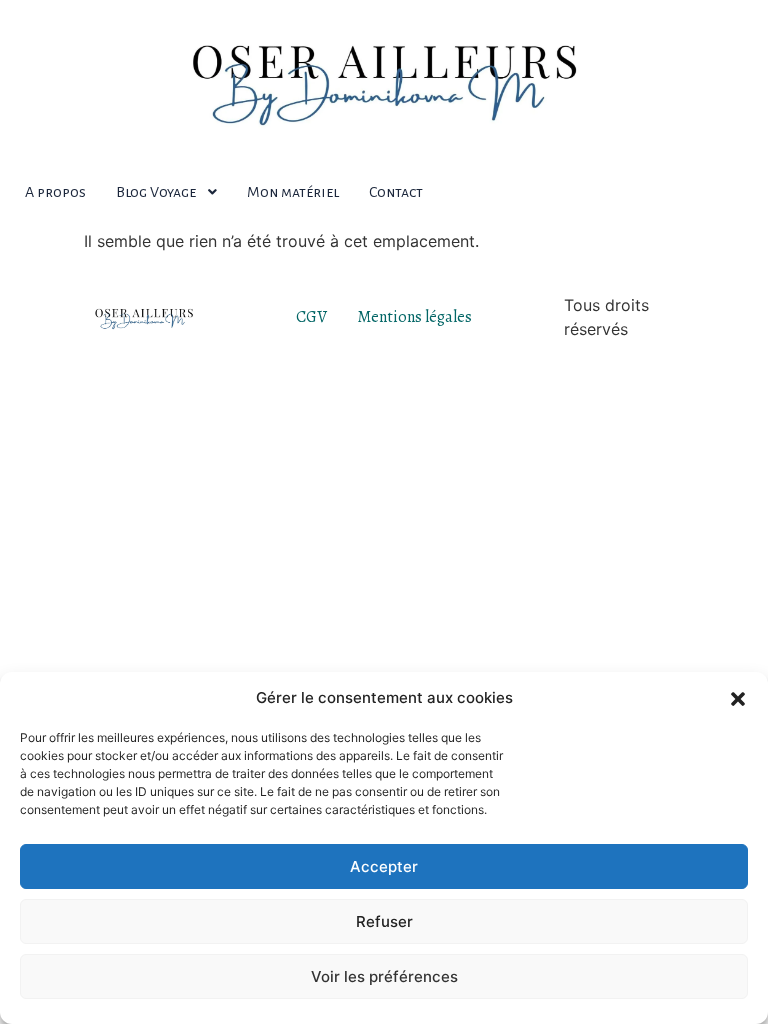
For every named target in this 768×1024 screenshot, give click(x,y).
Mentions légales (414, 317)
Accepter (384, 866)
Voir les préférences (384, 976)
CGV (311, 317)
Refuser (384, 921)
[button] (738, 698)
